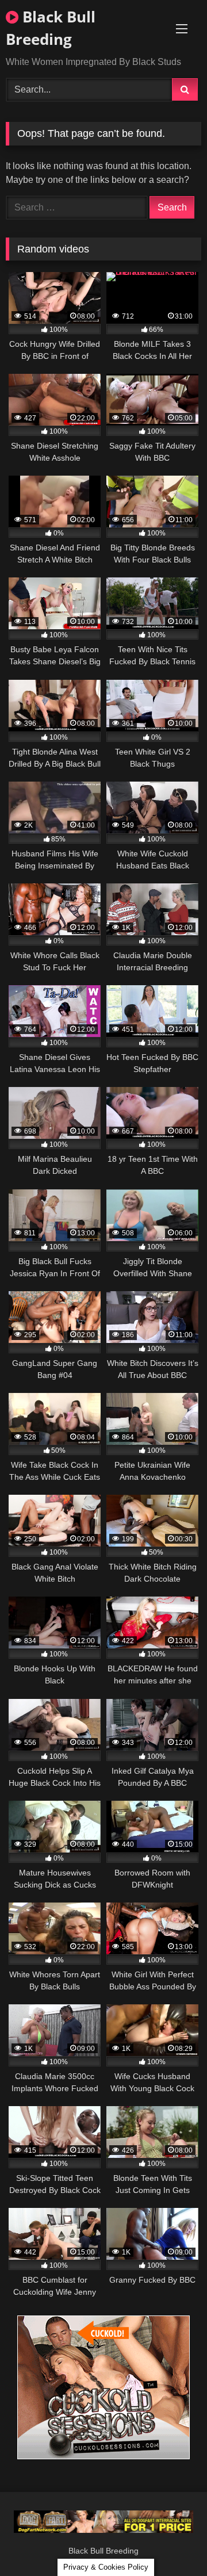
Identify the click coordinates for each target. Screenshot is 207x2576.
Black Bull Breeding (51, 28)
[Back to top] (171, 2542)
